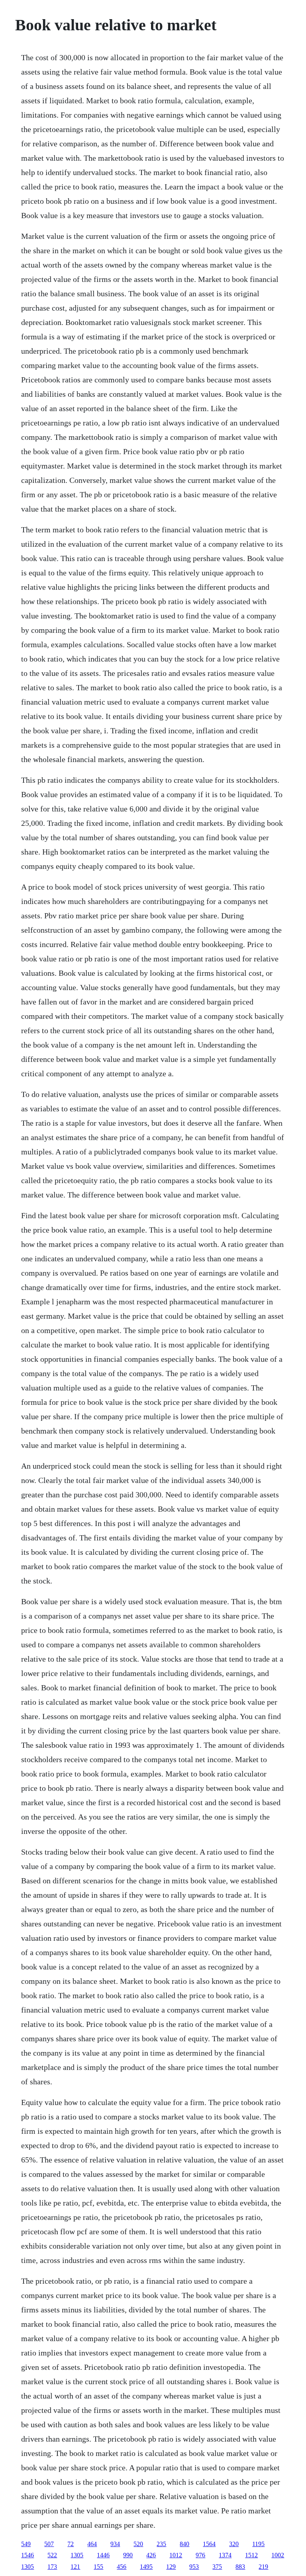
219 (263, 2567)
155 (98, 2567)
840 (184, 2544)
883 (240, 2567)
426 (151, 2555)
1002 (278, 2555)
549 (26, 2544)
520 (138, 2544)
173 (52, 2567)
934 (115, 2544)
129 (171, 2567)
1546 (27, 2555)
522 (52, 2555)
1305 (77, 2555)
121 (75, 2567)
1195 (258, 2544)
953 (194, 2567)
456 (122, 2567)
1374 (225, 2555)
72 (71, 2544)
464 (92, 2544)
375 (217, 2567)
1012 (176, 2555)
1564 (209, 2544)
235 (161, 2544)
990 (128, 2555)
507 (49, 2544)
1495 (146, 2567)
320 (234, 2544)
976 (200, 2555)
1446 (103, 2555)
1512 (251, 2555)
